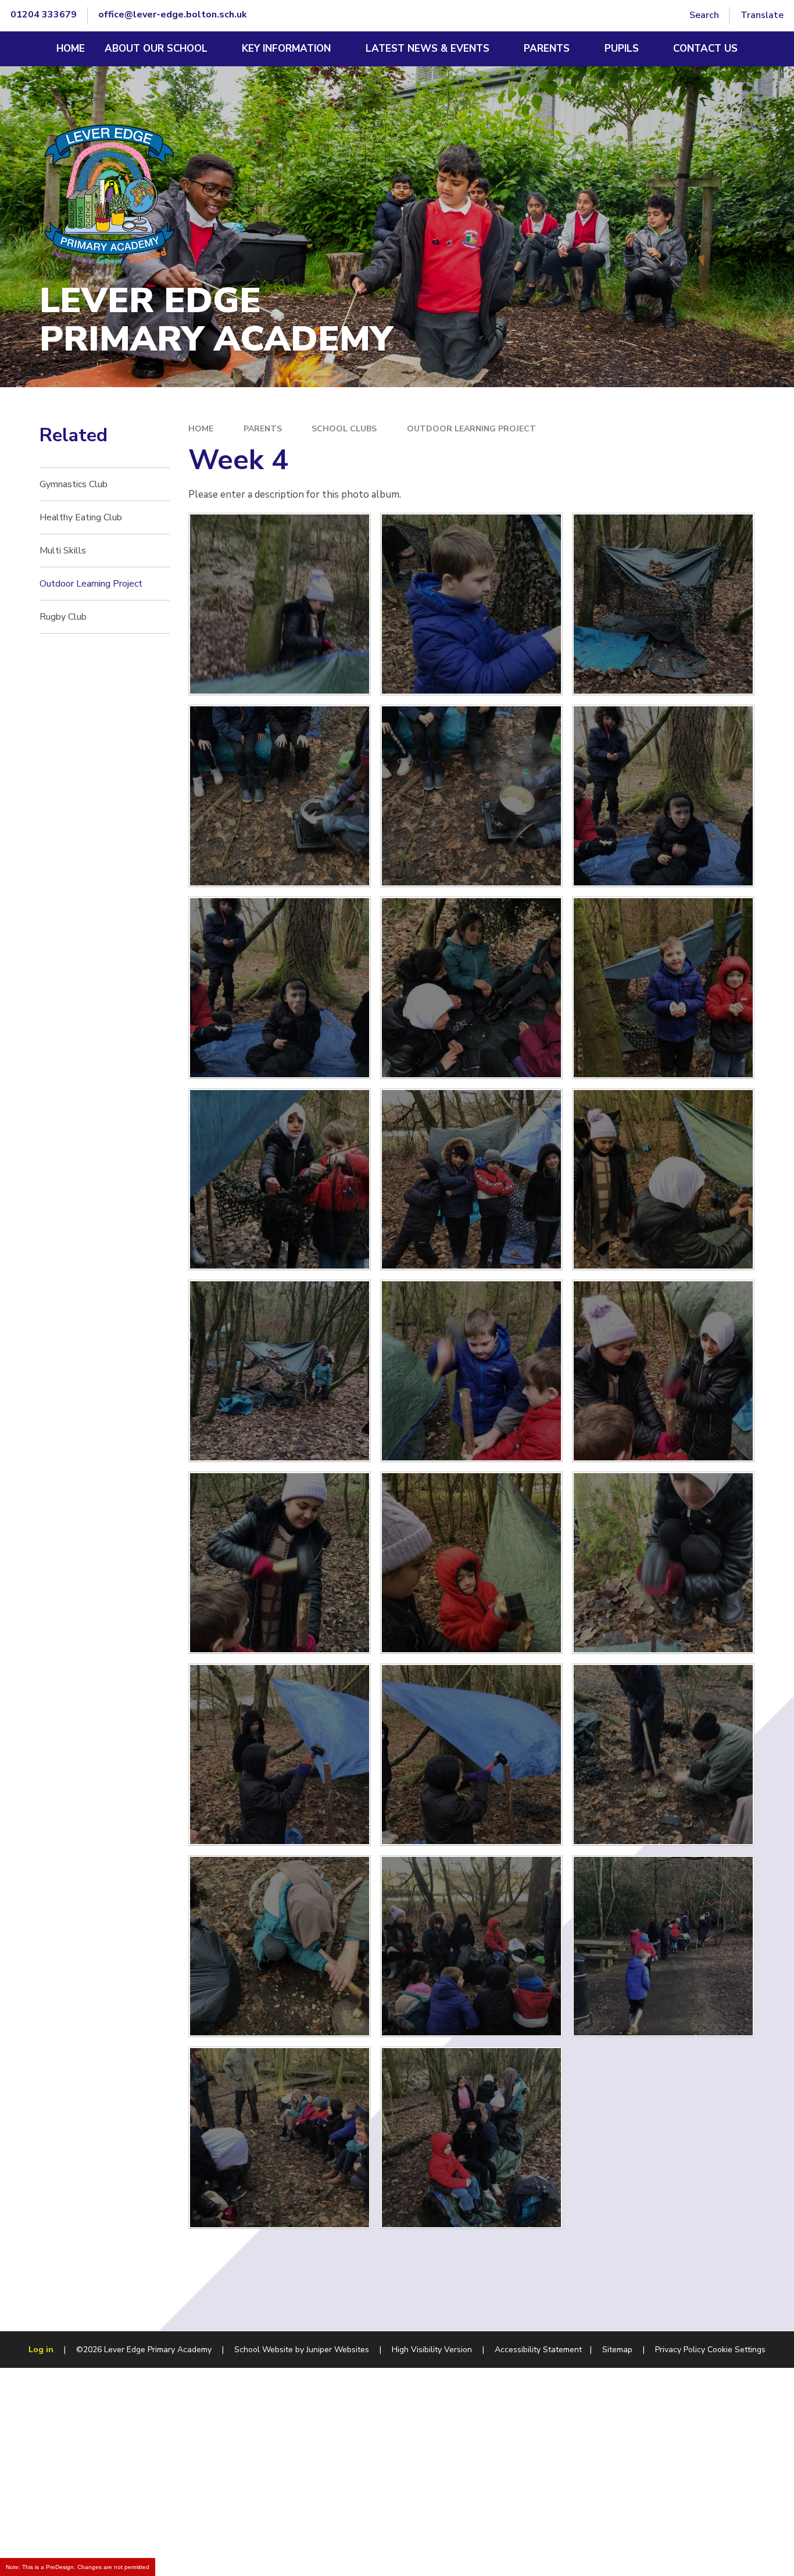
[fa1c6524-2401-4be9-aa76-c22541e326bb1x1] (663, 604)
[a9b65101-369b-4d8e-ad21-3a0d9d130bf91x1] (663, 1946)
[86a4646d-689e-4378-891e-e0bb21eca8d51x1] (663, 796)
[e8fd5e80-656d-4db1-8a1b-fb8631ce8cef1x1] (471, 604)
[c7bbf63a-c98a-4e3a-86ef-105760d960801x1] (471, 988)
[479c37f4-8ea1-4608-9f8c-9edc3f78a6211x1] (471, 1563)
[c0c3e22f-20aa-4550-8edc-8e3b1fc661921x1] (471, 796)
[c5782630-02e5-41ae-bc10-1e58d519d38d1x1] (663, 1371)
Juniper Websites (338, 2350)
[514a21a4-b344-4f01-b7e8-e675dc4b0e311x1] (663, 1563)
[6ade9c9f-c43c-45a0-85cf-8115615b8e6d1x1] (280, 1755)
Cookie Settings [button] (736, 2350)
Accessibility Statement (538, 2350)
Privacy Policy (680, 2350)
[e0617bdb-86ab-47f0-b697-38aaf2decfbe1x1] (663, 1180)
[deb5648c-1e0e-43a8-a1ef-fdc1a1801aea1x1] (280, 1563)
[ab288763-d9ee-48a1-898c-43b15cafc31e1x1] (471, 1371)
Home (201, 429)
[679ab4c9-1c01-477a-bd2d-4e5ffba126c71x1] (280, 604)
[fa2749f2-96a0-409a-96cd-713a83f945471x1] (280, 1371)
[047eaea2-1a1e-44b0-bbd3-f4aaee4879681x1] (280, 1180)
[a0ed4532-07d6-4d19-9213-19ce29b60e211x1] (471, 1946)
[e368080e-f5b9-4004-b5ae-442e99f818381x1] (471, 2138)
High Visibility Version (432, 2350)
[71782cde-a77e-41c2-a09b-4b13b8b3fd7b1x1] (663, 988)
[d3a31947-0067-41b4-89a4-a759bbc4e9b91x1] (280, 1946)
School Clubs (344, 429)
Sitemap (617, 2350)
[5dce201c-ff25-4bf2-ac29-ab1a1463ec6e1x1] (280, 796)
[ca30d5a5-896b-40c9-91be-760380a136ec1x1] (471, 1755)
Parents (263, 429)
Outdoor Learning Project (471, 429)
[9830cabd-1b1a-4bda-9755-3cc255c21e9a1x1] (663, 1755)
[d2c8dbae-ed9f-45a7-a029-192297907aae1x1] (280, 2138)
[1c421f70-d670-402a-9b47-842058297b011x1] (280, 988)
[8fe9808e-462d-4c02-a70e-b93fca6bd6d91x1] (471, 1180)
